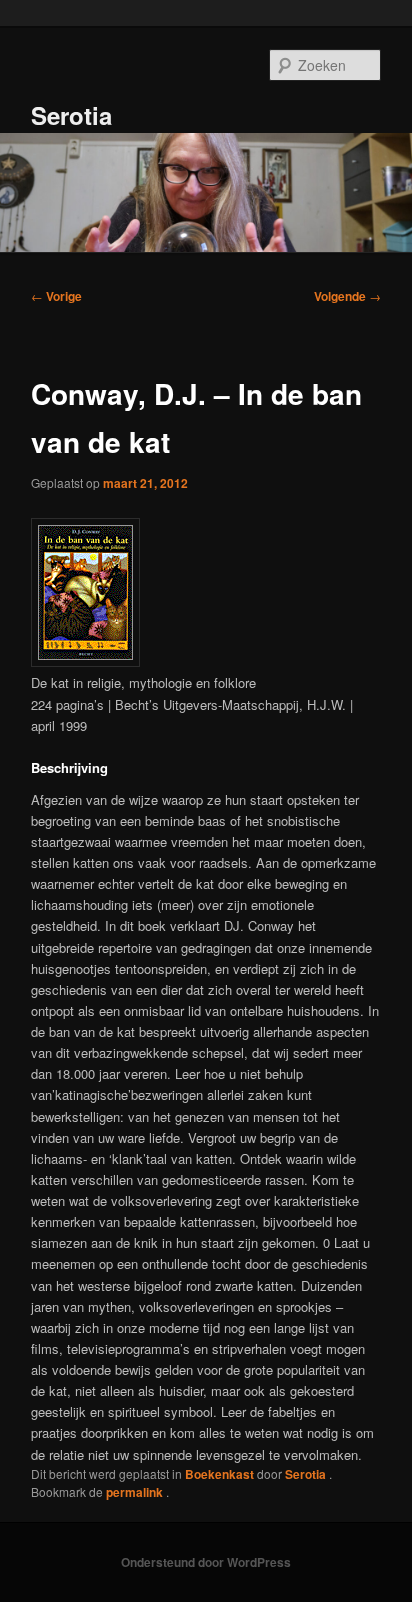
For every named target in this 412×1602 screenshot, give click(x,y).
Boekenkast (219, 1474)
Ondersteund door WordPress (206, 1562)
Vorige (56, 296)
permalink (136, 1492)
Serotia (71, 115)
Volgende (347, 296)
